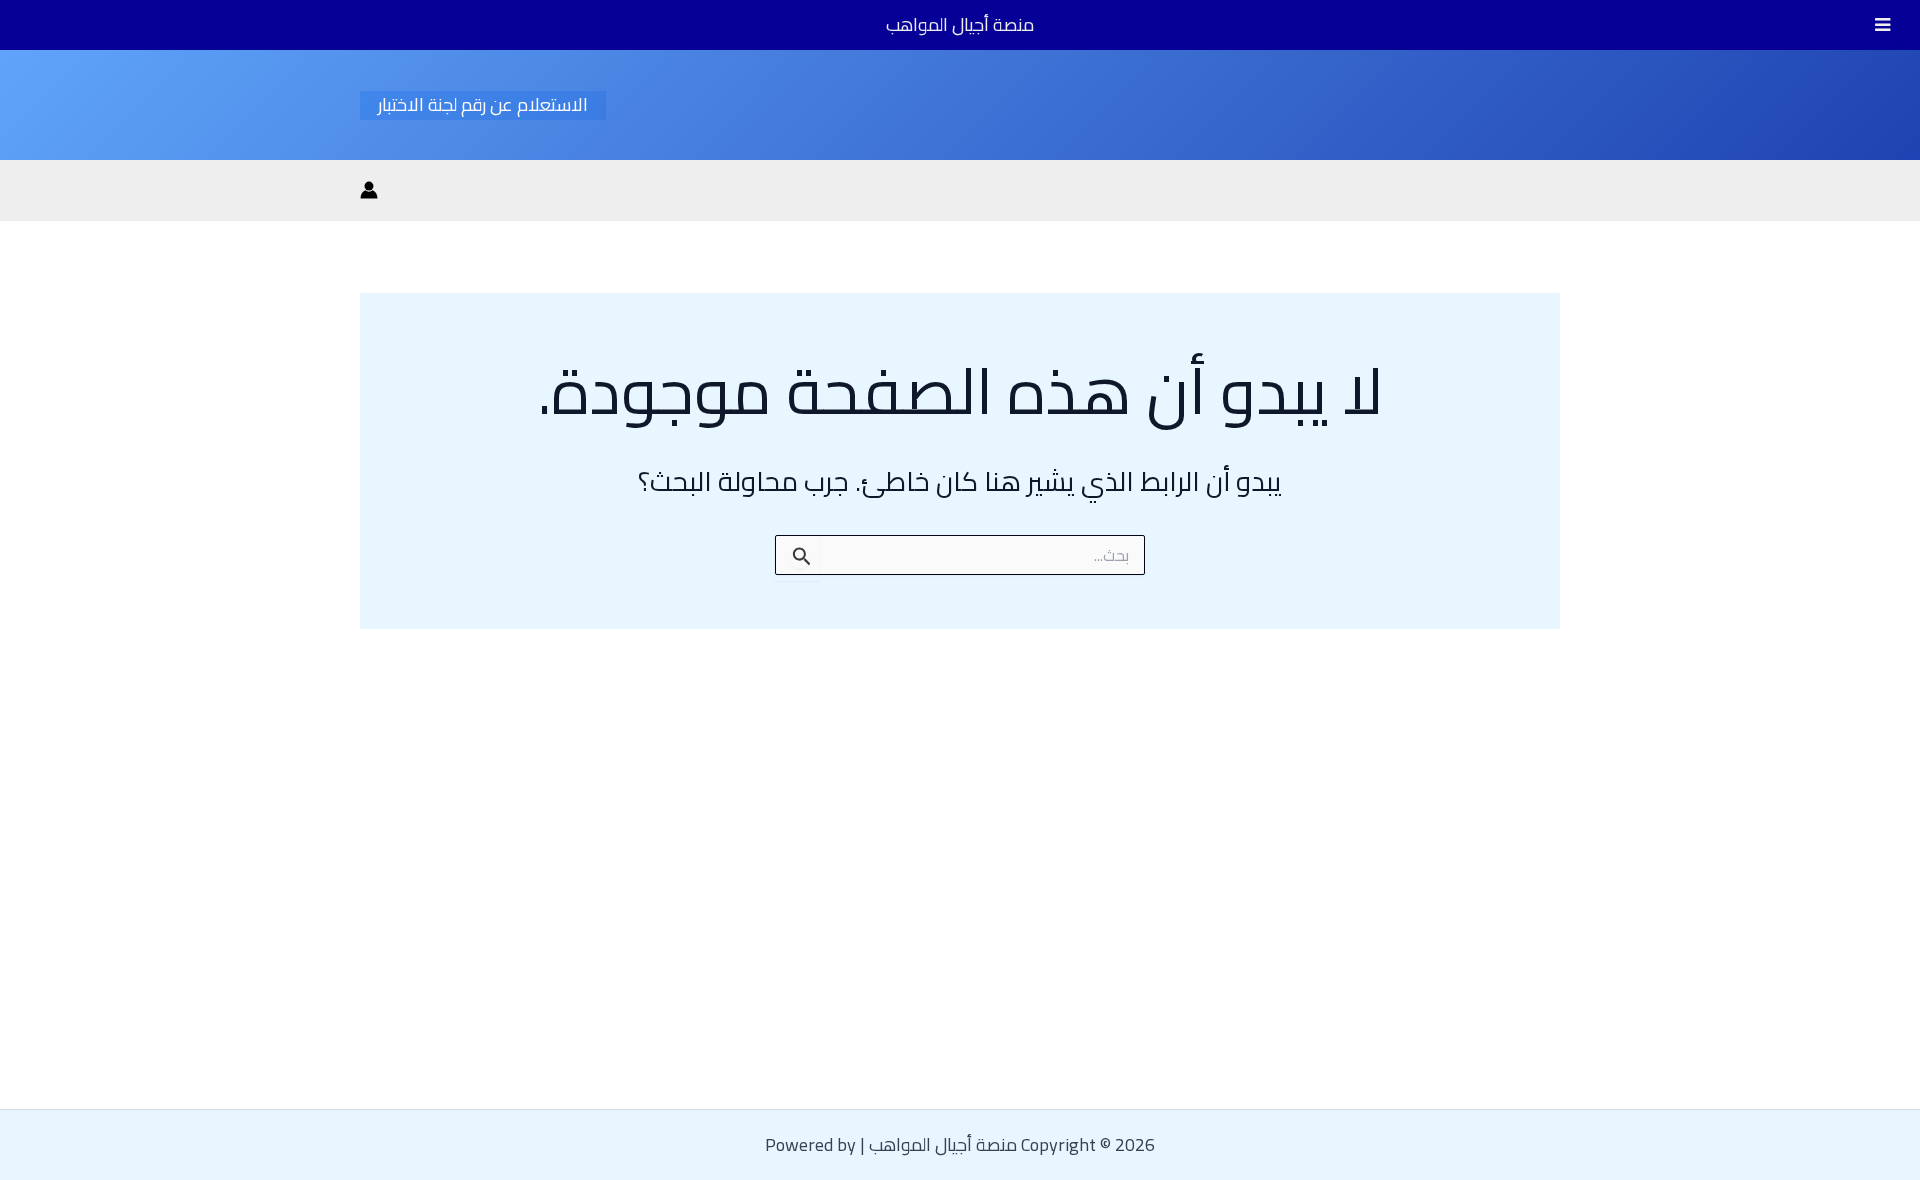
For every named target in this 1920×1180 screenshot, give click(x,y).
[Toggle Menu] (1882, 25)
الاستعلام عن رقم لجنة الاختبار (483, 105)
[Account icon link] (369, 190)
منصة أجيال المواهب (960, 24)
